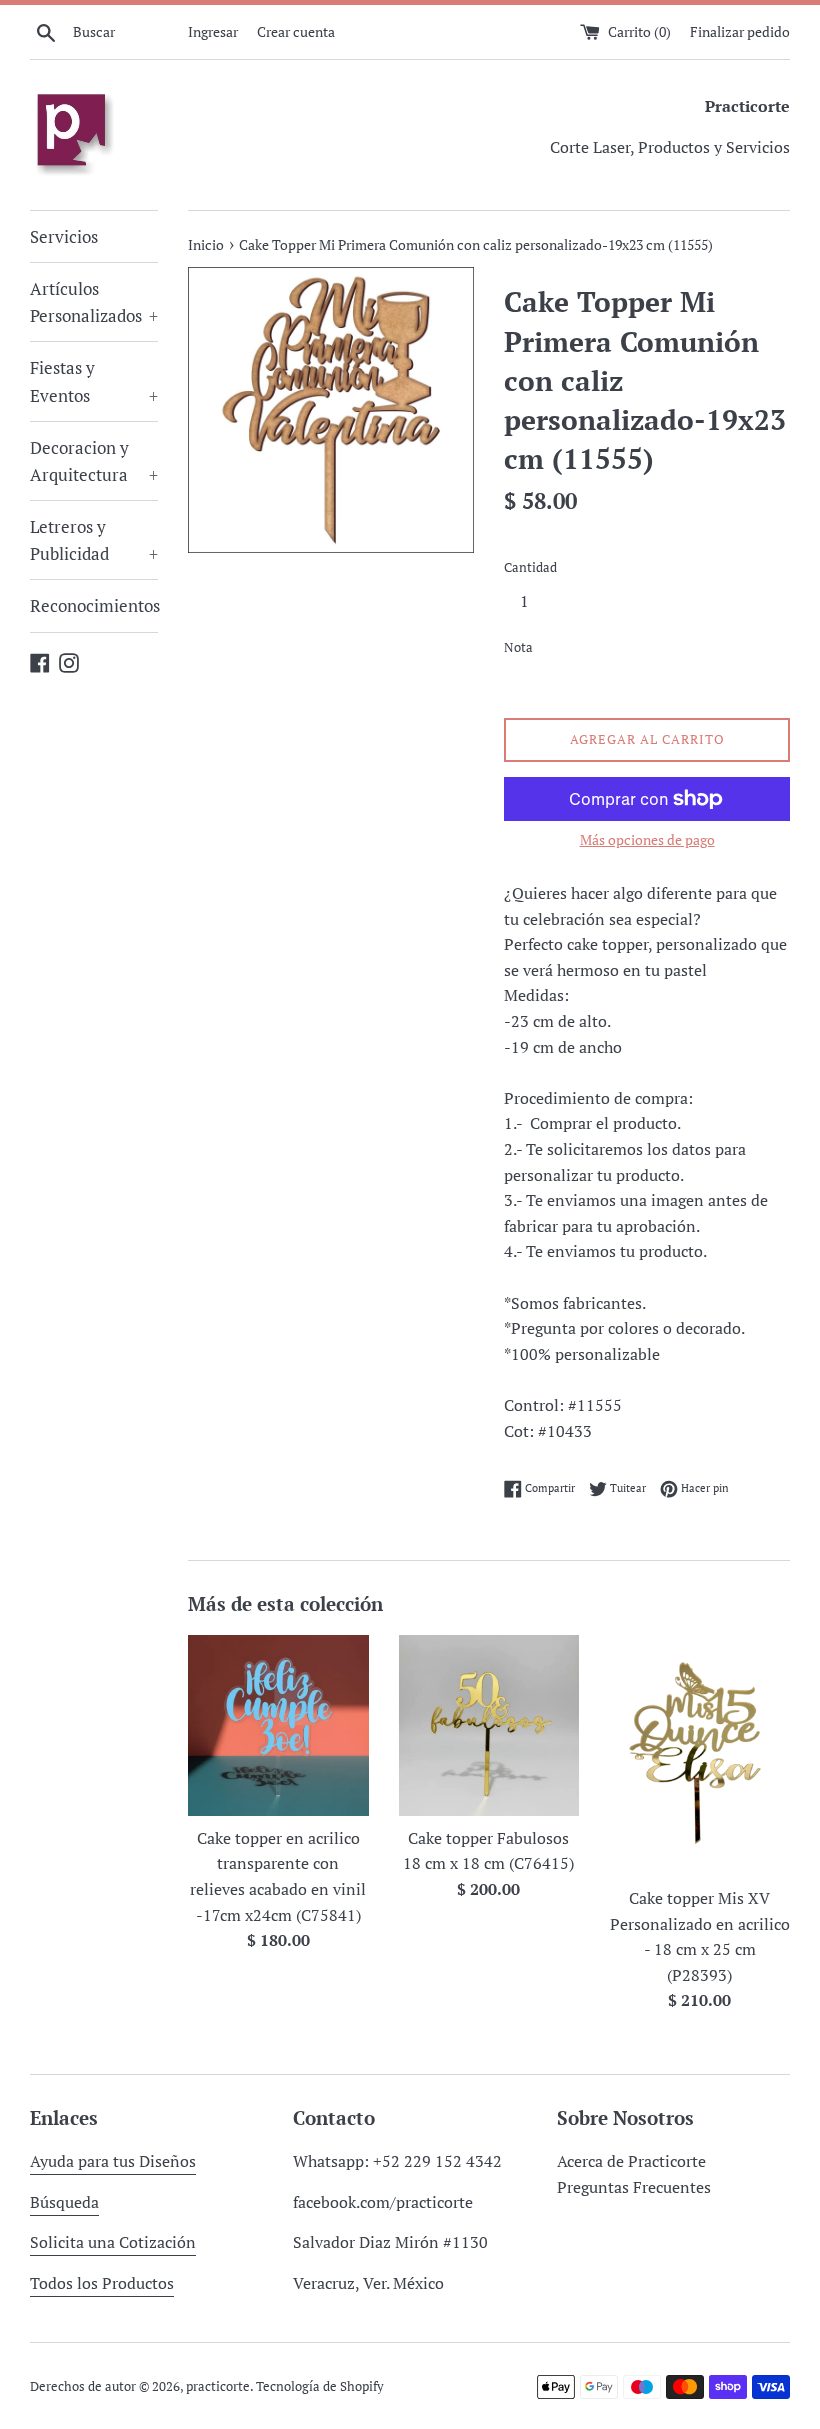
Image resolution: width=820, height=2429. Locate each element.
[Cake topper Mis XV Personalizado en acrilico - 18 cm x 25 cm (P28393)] (699, 1755)
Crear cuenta (296, 31)
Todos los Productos (102, 2283)
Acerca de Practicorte (631, 2161)
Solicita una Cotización (113, 2242)
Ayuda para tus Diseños (113, 2161)
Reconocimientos (94, 605)
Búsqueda (64, 2202)
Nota (518, 647)
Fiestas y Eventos (94, 381)
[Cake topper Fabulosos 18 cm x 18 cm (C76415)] (489, 1725)
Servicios (64, 236)
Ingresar (213, 31)
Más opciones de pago (647, 839)
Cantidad (530, 567)
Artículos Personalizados (94, 302)
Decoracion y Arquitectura (94, 461)
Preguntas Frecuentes (634, 2187)
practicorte (218, 2386)
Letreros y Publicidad (94, 540)
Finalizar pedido (740, 31)
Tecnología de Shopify (320, 2386)
